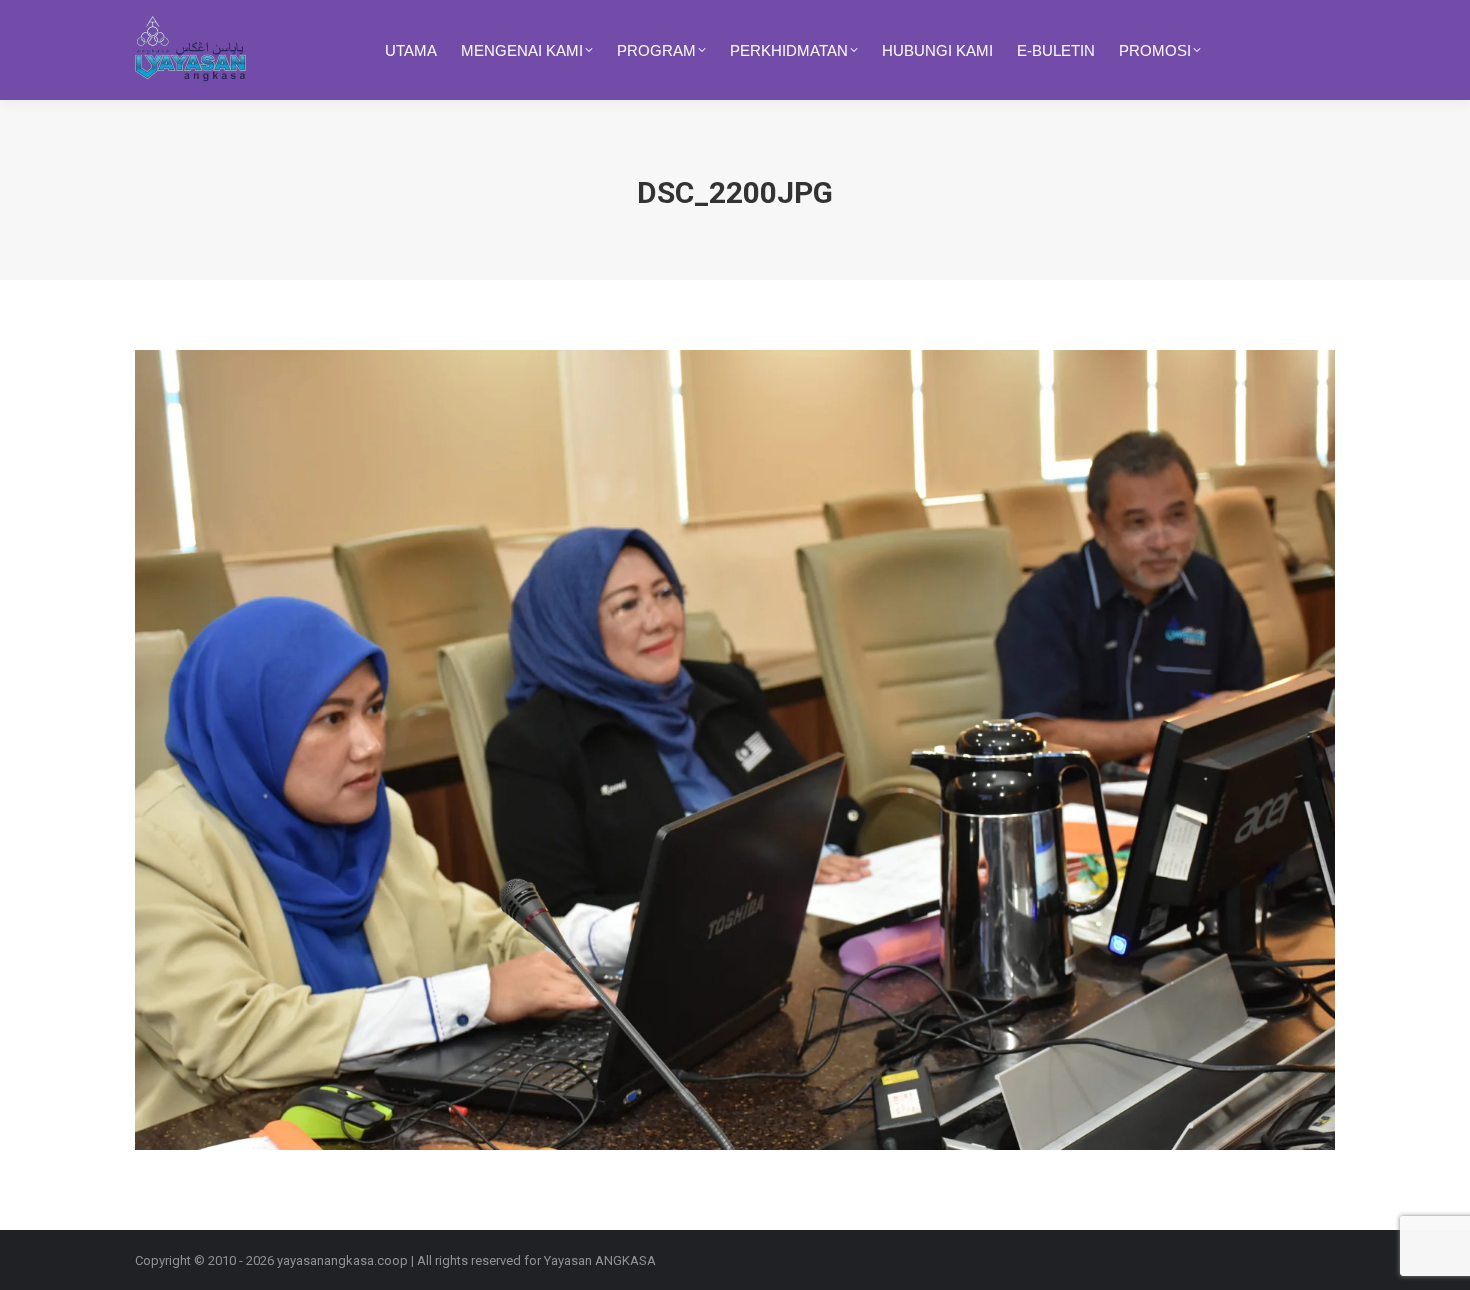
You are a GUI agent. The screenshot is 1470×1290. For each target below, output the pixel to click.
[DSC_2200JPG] (735, 750)
